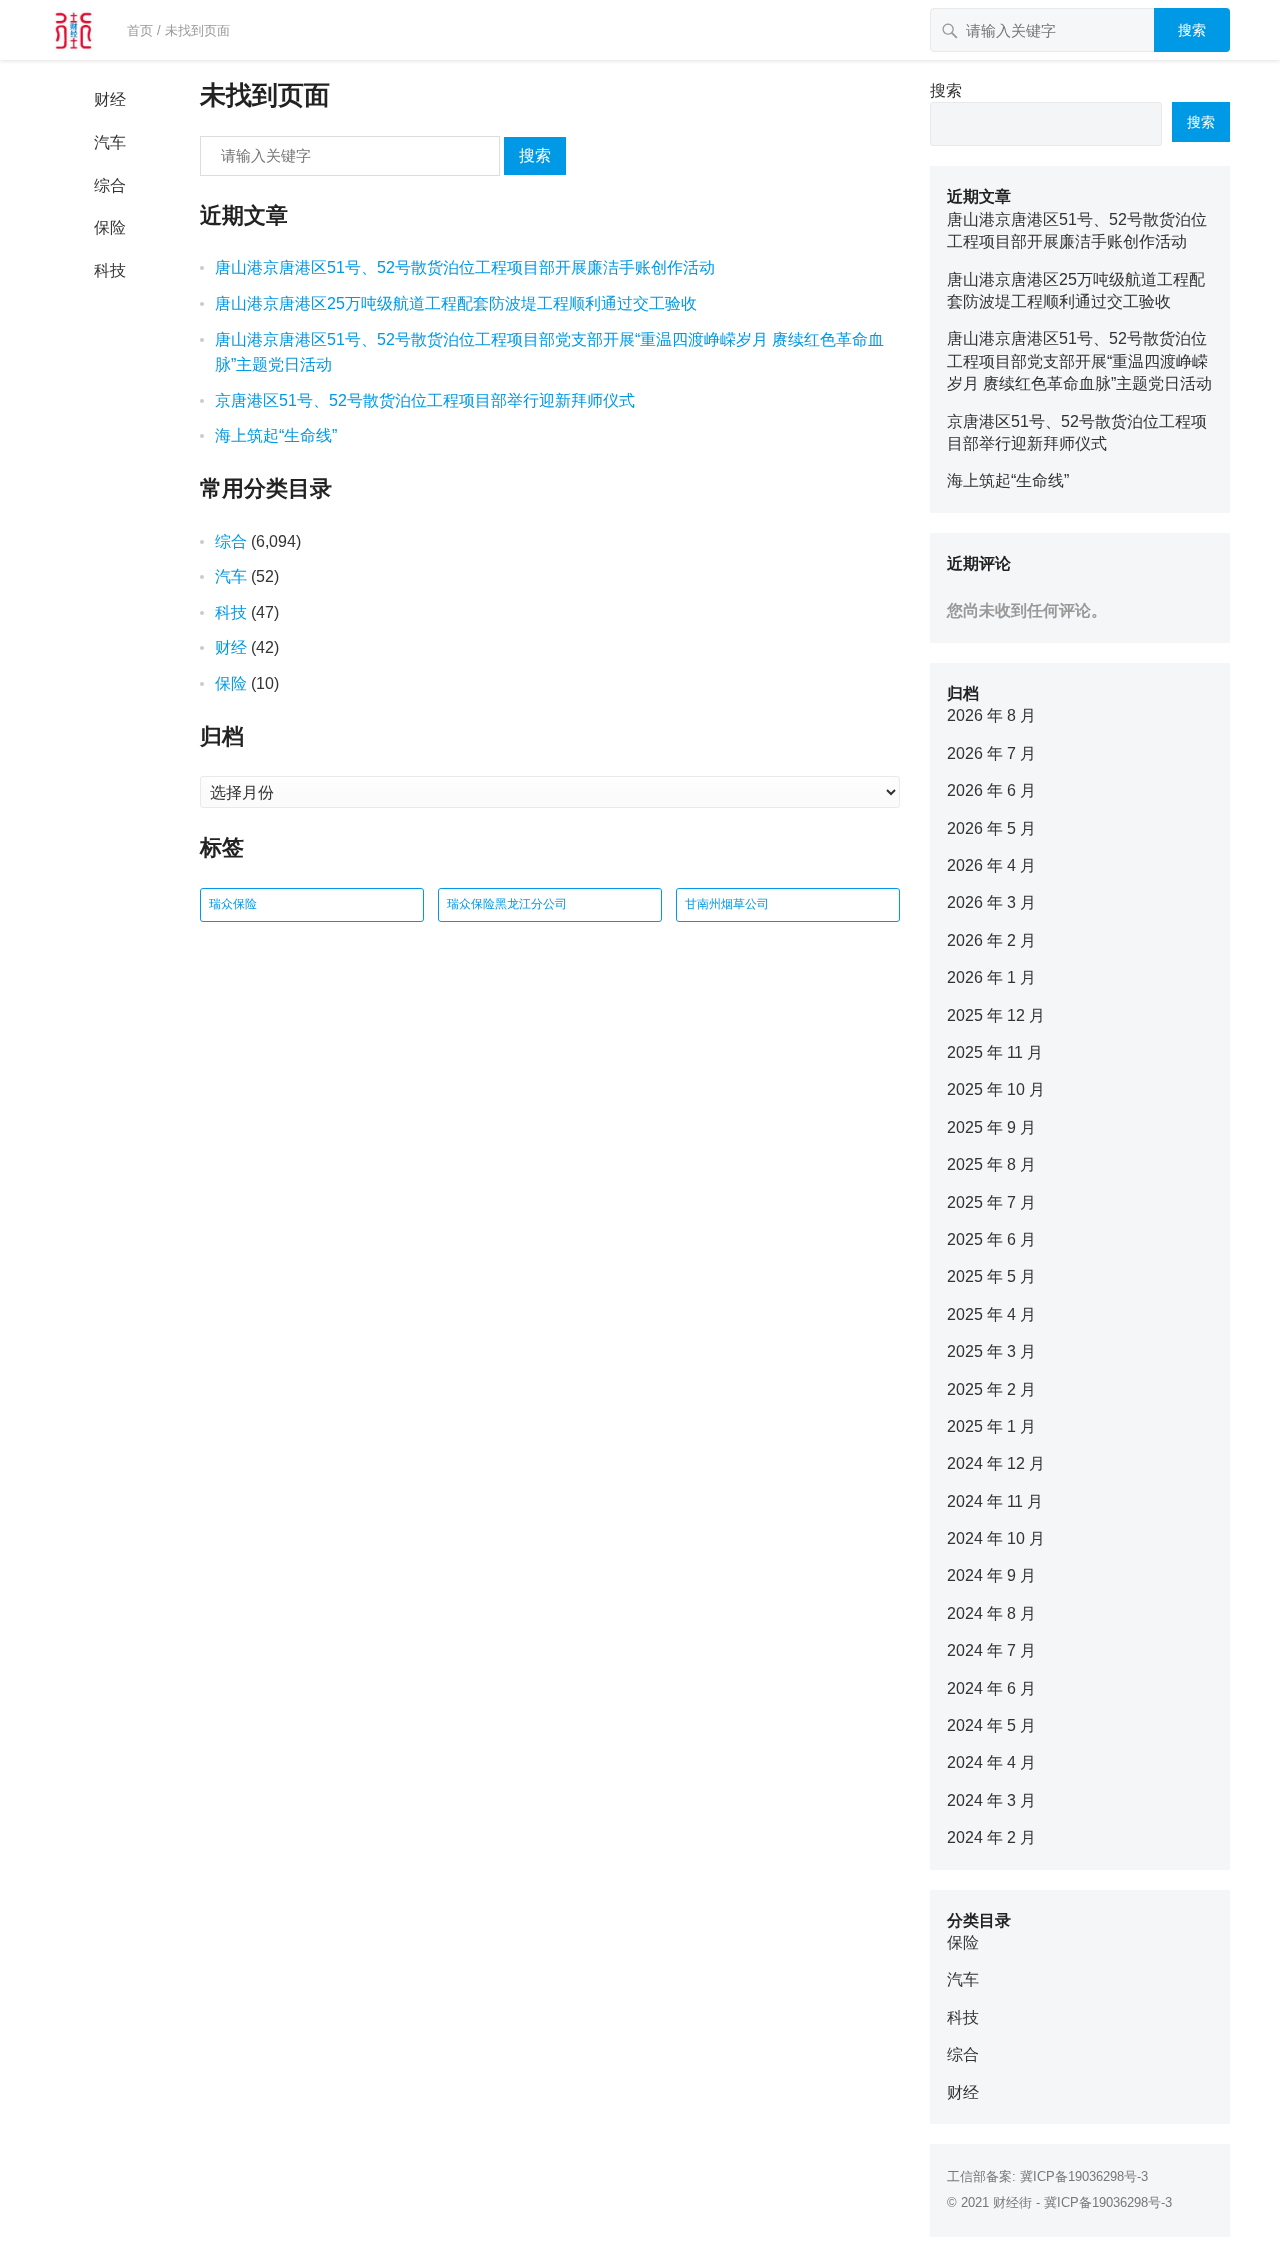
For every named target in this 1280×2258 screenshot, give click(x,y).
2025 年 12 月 (996, 1015)
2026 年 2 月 (991, 940)
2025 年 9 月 (991, 1127)
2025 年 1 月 (991, 1426)
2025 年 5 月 (991, 1276)
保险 (110, 227)
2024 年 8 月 (991, 1613)
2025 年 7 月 (991, 1202)
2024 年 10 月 (996, 1538)
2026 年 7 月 (991, 753)
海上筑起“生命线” (276, 435)
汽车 (110, 142)
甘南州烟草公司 (727, 904)
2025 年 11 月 (995, 1052)
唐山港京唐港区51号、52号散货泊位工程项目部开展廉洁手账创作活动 (465, 267)
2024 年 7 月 (991, 1650)
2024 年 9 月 (991, 1575)
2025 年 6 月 (991, 1239)
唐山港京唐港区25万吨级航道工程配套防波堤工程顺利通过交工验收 (456, 303)
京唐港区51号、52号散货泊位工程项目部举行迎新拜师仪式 (425, 400)
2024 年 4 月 (991, 1762)
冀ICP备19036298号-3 (1084, 2176)
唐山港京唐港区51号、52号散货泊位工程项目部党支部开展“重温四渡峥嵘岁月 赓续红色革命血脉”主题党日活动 (1079, 361)
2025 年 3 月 (991, 1351)
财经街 (1012, 2202)
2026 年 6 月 (991, 790)
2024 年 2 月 (991, 1837)
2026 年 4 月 (991, 865)
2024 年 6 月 (991, 1688)
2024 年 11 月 (995, 1501)
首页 (140, 30)
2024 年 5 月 (991, 1725)
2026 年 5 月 (991, 828)
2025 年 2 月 (991, 1389)
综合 (110, 185)
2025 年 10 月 (996, 1089)
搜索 (1192, 30)
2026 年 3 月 (991, 902)
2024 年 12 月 (996, 1463)
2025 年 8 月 (991, 1164)
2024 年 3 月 (991, 1800)
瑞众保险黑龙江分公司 (507, 904)
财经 (110, 99)
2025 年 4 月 (991, 1314)
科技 (110, 270)
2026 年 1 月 (991, 977)
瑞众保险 (233, 904)
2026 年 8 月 (991, 715)
